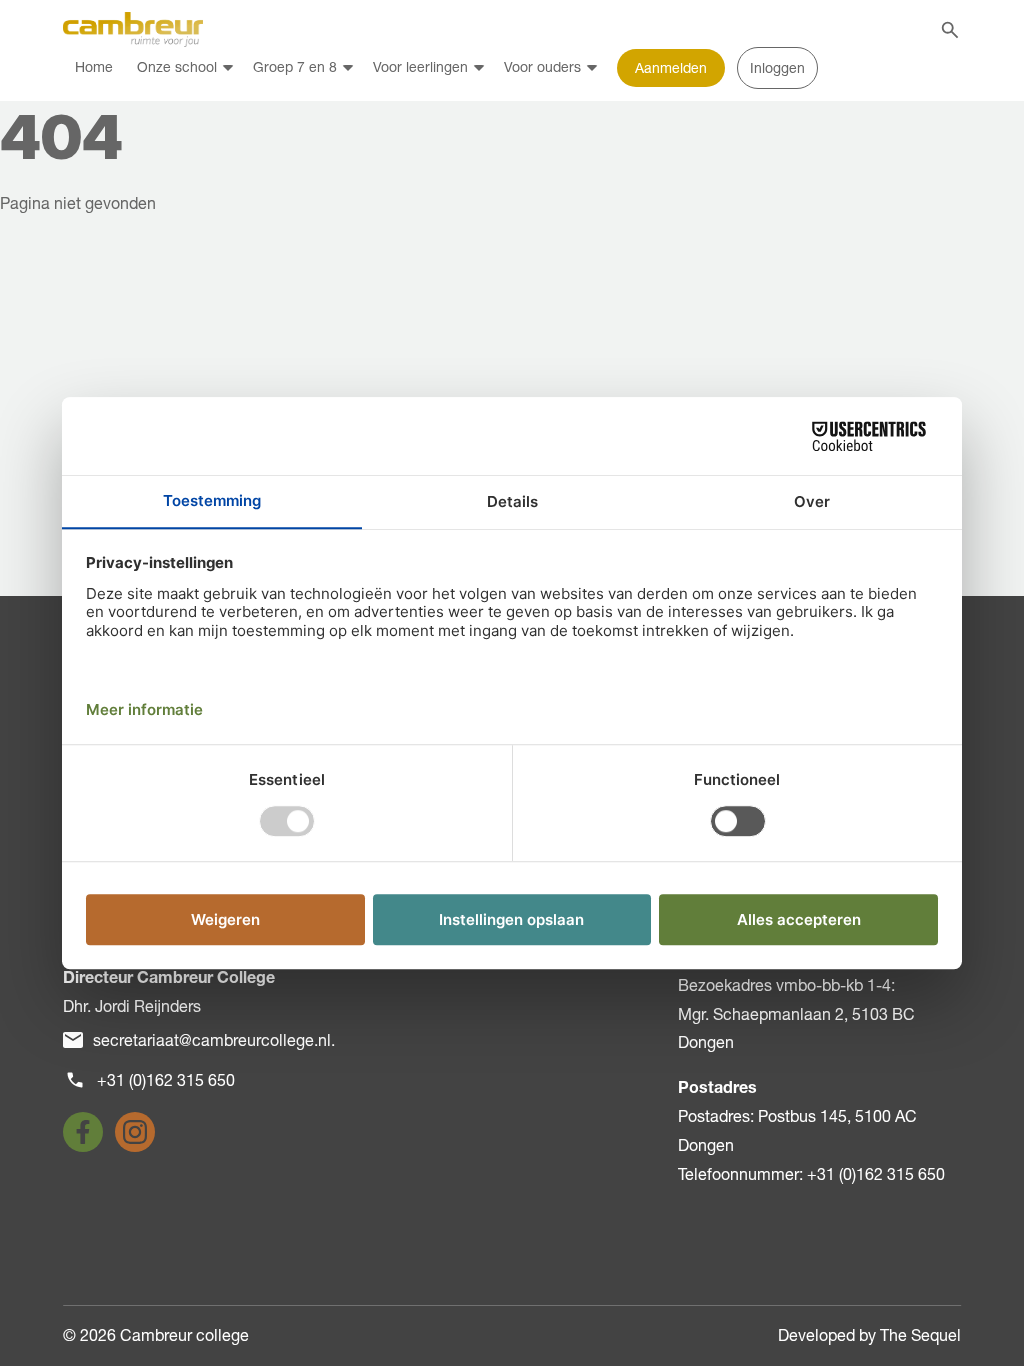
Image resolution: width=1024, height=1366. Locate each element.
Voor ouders (542, 67)
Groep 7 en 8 (295, 67)
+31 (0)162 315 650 (166, 1080)
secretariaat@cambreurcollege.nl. (214, 1040)
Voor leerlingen (420, 67)
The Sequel (920, 1335)
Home (94, 67)
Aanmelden (671, 68)
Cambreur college (184, 1335)
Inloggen (777, 68)
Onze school (177, 67)
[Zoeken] (950, 30)
